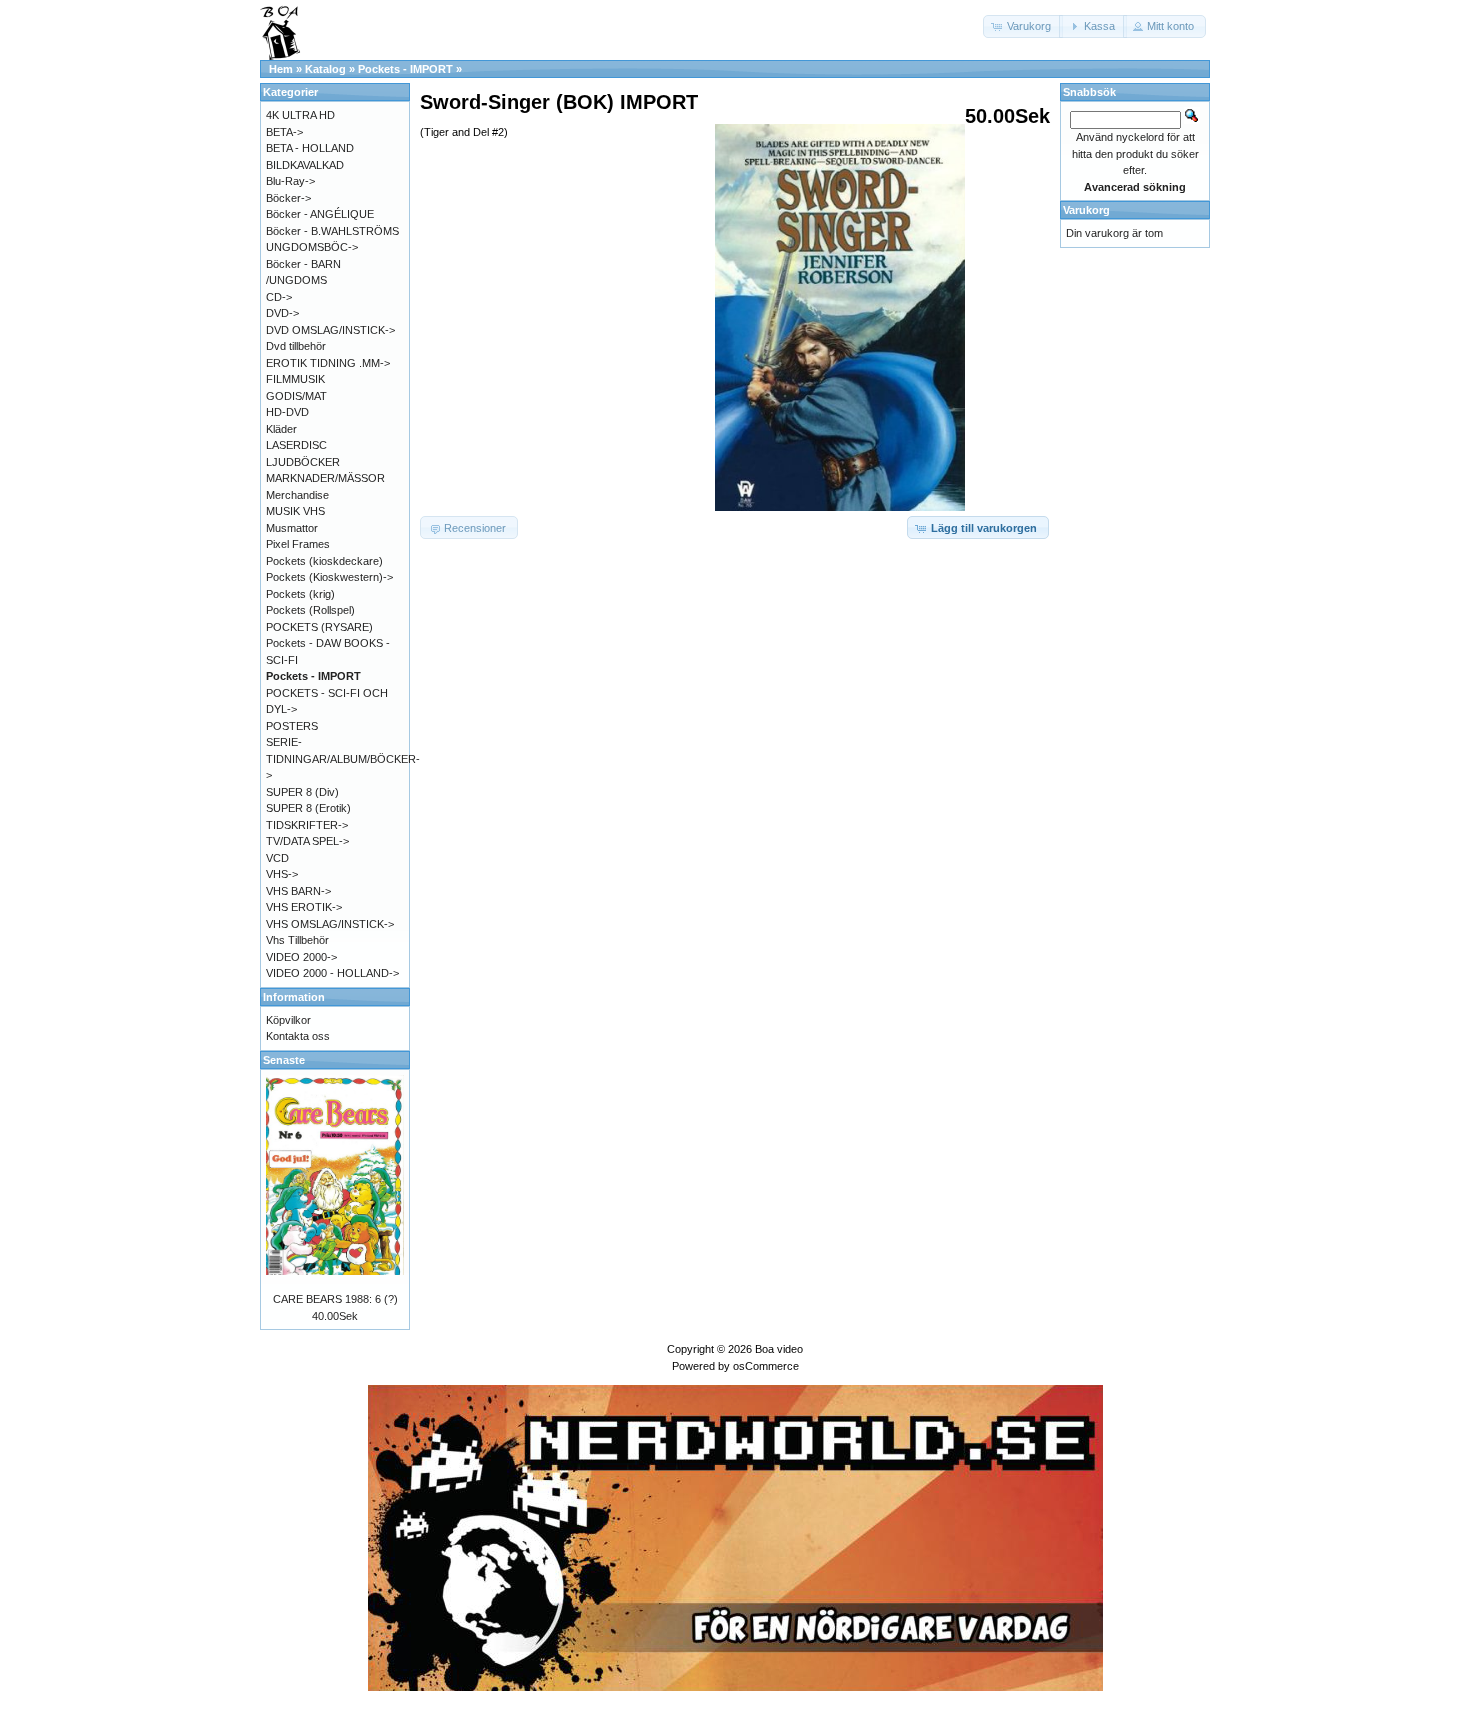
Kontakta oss (298, 1036)
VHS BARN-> (298, 891)
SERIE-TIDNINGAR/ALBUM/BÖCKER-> (343, 758)
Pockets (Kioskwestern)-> (329, 577)
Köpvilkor (288, 1020)
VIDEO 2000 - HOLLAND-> (332, 973)
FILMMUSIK (295, 379)
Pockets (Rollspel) (310, 610)
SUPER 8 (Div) (302, 792)
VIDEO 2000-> (301, 957)
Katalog (325, 69)
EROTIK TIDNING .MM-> (328, 363)
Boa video (779, 1349)
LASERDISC (296, 445)
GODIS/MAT (296, 396)
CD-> (279, 297)
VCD (277, 858)
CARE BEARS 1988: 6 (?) (335, 1299)
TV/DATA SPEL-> (307, 841)
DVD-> (282, 313)
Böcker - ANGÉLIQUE (320, 214)
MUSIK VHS (295, 511)
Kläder (281, 429)
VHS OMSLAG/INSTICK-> (330, 924)
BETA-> (284, 132)
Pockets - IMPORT (405, 69)
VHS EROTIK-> (304, 907)
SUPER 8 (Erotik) (308, 808)
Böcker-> (288, 198)
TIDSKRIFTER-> (307, 825)
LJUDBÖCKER (303, 462)
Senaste (284, 1060)
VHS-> (282, 874)
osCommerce (766, 1366)
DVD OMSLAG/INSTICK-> (330, 330)
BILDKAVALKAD (305, 165)
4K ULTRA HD (300, 115)
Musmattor (292, 528)
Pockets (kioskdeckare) (324, 561)
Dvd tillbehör (296, 346)
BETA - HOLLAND (310, 148)
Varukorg (1086, 210)
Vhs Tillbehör (297, 940)
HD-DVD (287, 412)
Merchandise (297, 495)
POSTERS (292, 726)
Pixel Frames (298, 544)
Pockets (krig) (300, 594)
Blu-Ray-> (290, 181)
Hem (281, 69)
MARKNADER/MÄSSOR (325, 478)
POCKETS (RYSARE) (319, 627)
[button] (1023, 26)
